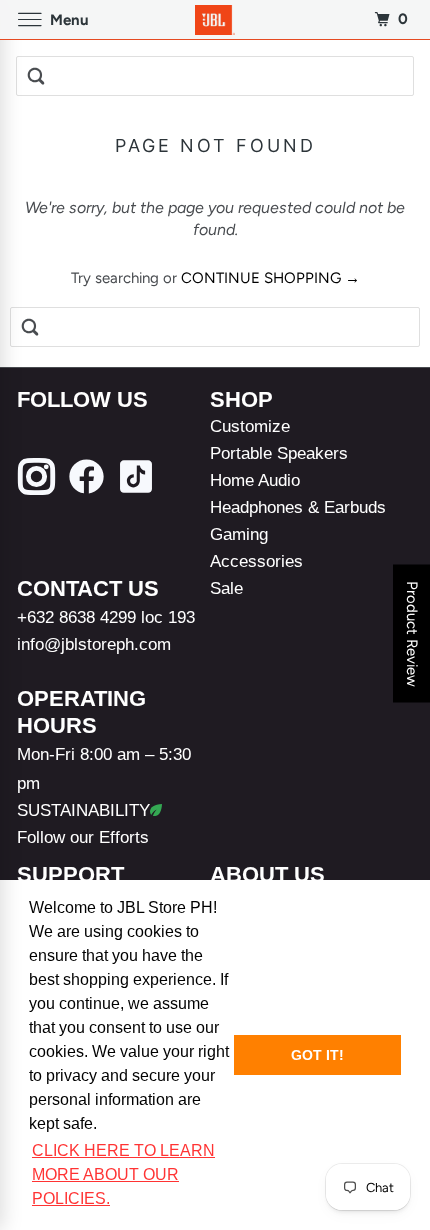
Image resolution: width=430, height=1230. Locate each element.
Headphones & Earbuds (298, 507)
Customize (250, 426)
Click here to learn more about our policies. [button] (123, 1174)
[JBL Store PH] (215, 19)
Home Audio (255, 480)
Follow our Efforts (83, 837)
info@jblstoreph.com (94, 644)
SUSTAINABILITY (83, 810)
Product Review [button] (412, 634)
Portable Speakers (279, 453)
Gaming (239, 534)
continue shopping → (270, 278)
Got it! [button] (317, 1055)
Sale (226, 588)
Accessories (256, 561)
